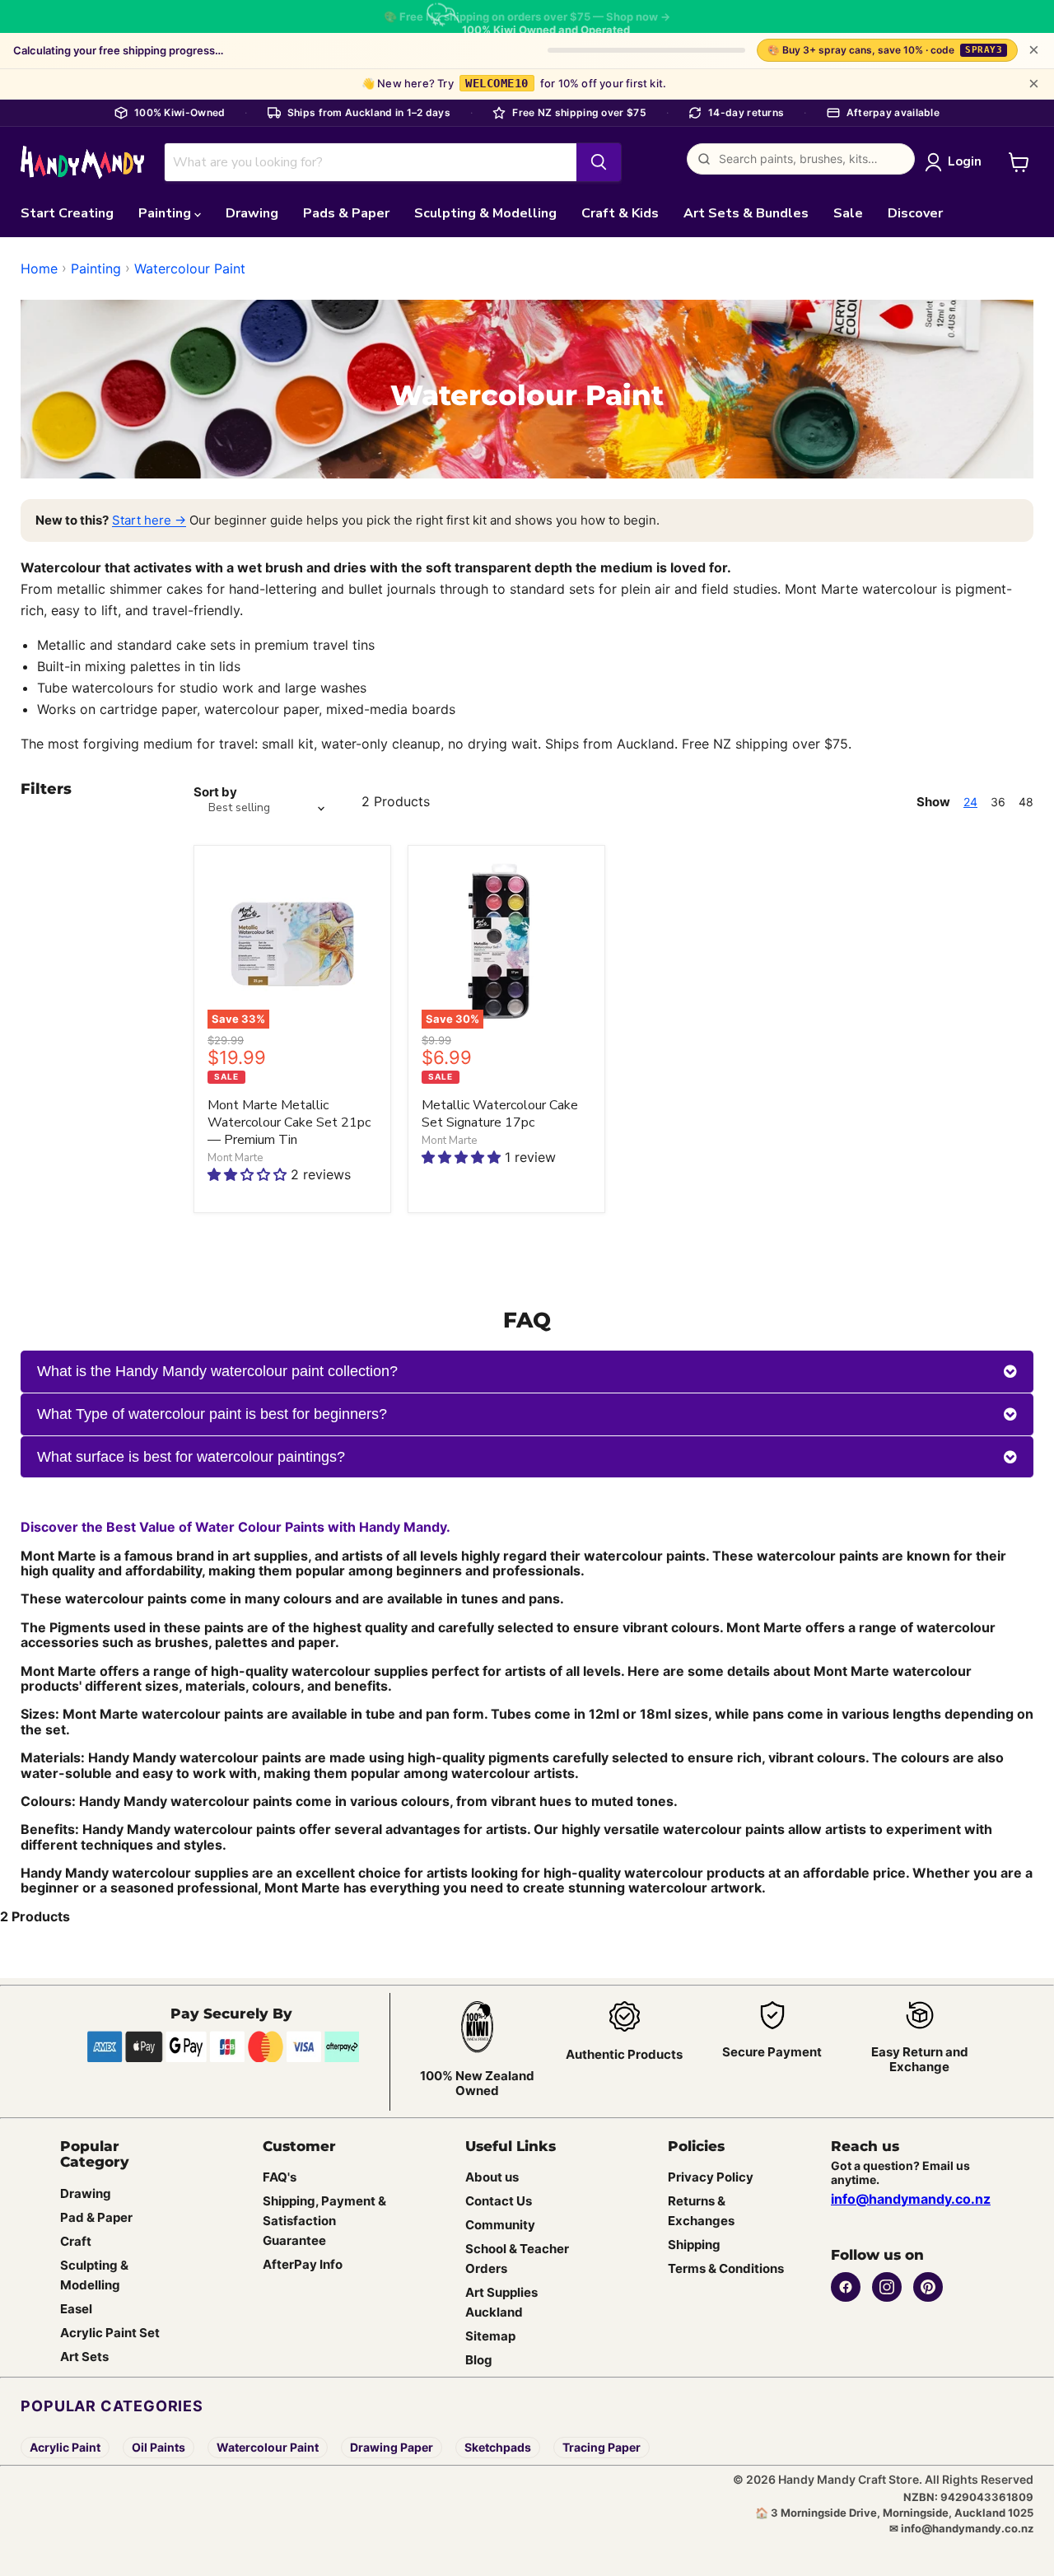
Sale (848, 213)
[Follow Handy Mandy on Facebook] (846, 2287)
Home (39, 268)
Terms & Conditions (726, 2269)
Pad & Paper (96, 2217)
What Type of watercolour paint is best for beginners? (212, 1414)
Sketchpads (498, 2447)
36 (998, 802)
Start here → (149, 520)
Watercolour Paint (190, 268)
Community (500, 2226)
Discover (915, 213)
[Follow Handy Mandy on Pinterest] (928, 2287)
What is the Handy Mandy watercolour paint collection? (217, 1371)
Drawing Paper (392, 2447)
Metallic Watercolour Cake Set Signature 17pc (500, 1114)
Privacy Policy (711, 2178)
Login (965, 161)
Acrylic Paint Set (110, 2333)
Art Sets (84, 2357)
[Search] (599, 162)
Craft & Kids (620, 213)
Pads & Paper (346, 213)
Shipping (694, 2245)
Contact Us (499, 2202)
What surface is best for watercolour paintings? (191, 1457)
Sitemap (490, 2337)
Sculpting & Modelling (485, 213)
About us (492, 2178)
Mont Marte (235, 1158)
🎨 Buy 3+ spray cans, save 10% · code (885, 50)
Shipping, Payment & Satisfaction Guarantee (324, 2221)
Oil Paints (159, 2447)
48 (1026, 802)
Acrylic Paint (65, 2447)
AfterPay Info (303, 2265)
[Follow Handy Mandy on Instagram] (887, 2287)
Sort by (215, 792)
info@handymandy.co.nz (911, 2199)
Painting (166, 213)
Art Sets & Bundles (746, 213)
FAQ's (280, 2178)
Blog (479, 2361)
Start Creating (67, 213)
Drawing (252, 213)
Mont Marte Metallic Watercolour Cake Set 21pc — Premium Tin (289, 1122)
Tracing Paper (602, 2447)
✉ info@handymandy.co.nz (961, 2528)
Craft (76, 2241)
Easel (76, 2309)
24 (970, 802)
